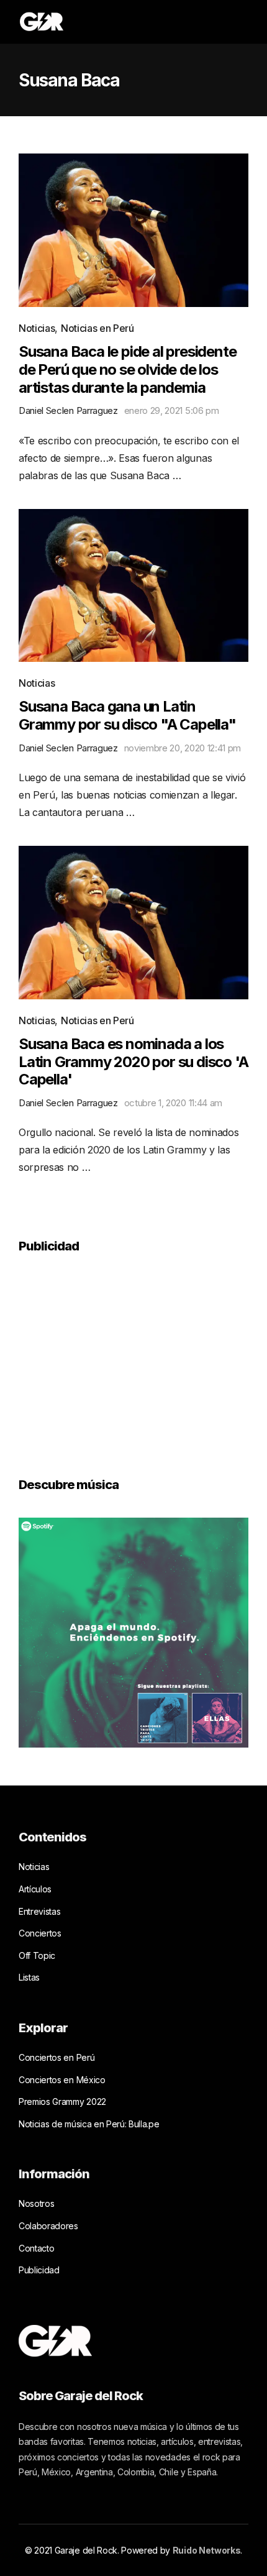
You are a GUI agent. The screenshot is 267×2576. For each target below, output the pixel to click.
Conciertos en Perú (57, 2057)
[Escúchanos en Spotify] (133, 1632)
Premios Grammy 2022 (62, 2102)
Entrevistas (39, 1911)
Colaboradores (48, 2226)
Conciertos (40, 1933)
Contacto (36, 2248)
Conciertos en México (62, 2080)
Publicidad (39, 2270)
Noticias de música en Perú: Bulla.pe (89, 2124)
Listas (29, 1977)
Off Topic (37, 1955)
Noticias (37, 328)
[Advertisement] (112, 1357)
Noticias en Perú (97, 328)
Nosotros (36, 2203)
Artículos (35, 1889)
